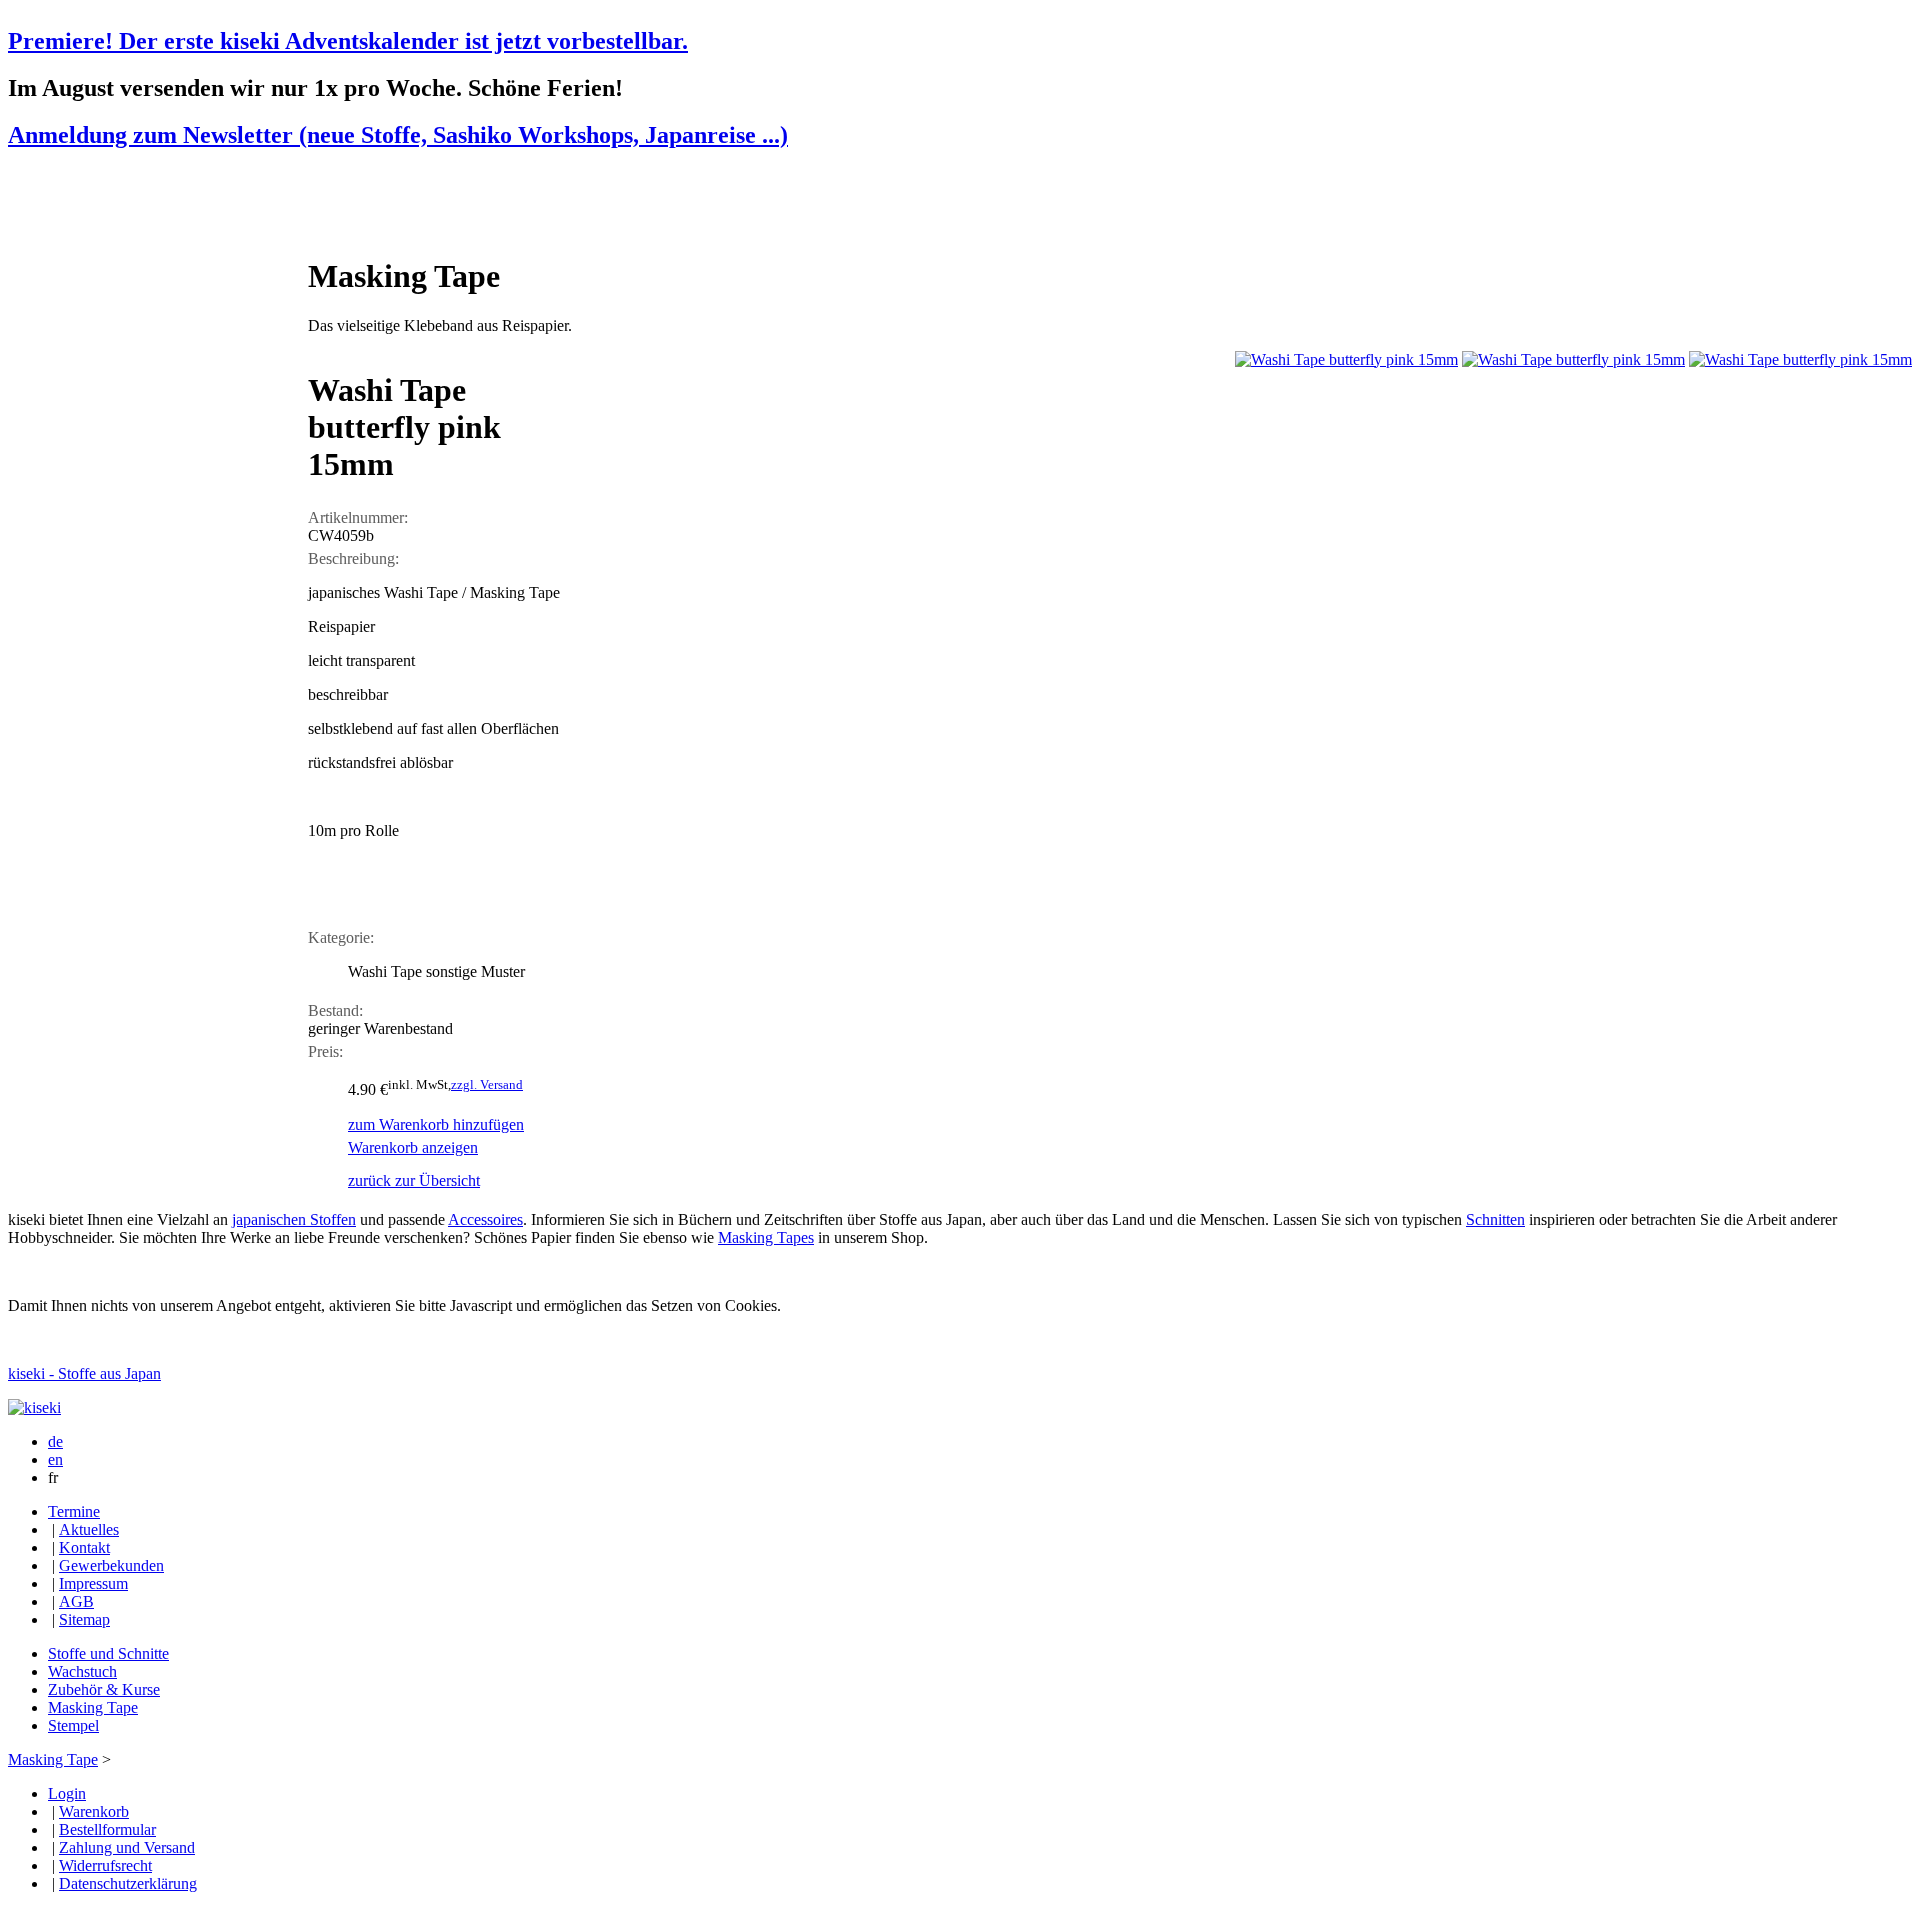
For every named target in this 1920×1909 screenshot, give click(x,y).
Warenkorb (94, 1811)
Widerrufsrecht (105, 1865)
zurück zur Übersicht (414, 1180)
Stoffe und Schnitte (108, 1653)
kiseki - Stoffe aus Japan (84, 1373)
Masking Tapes (766, 1237)
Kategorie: (341, 937)
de (55, 1441)
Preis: (325, 1051)
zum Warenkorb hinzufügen (436, 1124)
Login (67, 1793)
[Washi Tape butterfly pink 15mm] (1346, 359)
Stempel (73, 1725)
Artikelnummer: (358, 517)
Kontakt (84, 1547)
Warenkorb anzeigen (413, 1147)
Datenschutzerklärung (128, 1883)
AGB (76, 1601)
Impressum (93, 1583)
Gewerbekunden (111, 1565)
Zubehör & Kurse (104, 1689)
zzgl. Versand (487, 1084)
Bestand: (335, 1010)
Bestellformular (107, 1829)
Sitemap (84, 1619)
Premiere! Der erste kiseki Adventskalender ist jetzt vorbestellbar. (348, 41)
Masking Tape (93, 1707)
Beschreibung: (353, 558)
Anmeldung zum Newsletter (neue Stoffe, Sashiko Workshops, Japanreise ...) (398, 135)
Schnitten (1495, 1219)
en (55, 1459)
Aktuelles (89, 1529)
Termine (74, 1511)
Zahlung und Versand (127, 1847)
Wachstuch (82, 1671)
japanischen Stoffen (294, 1219)
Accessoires (485, 1219)
